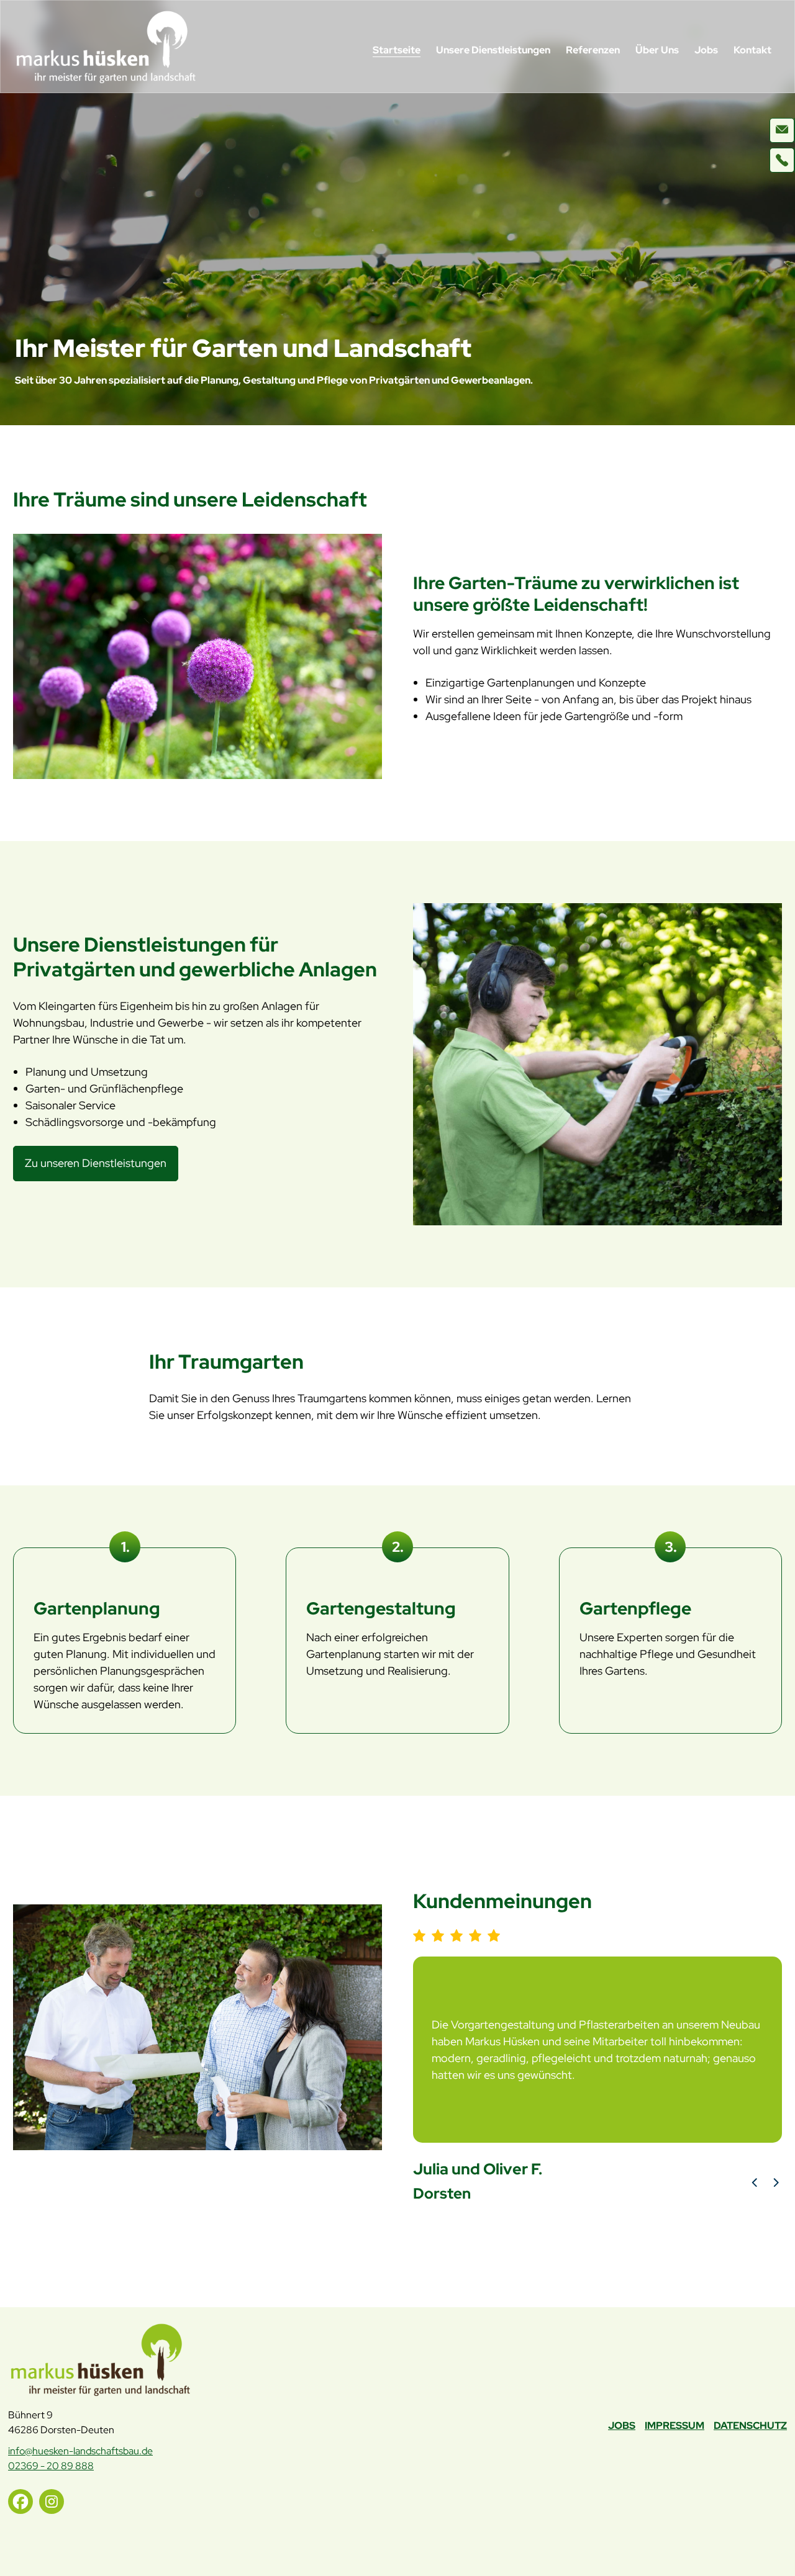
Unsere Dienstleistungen (493, 50)
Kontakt (752, 50)
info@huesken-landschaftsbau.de (80, 2451)
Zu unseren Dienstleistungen (96, 1163)
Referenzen (593, 50)
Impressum (675, 2425)
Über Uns (657, 50)
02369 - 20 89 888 (51, 2466)
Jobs (706, 50)
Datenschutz (750, 2425)
